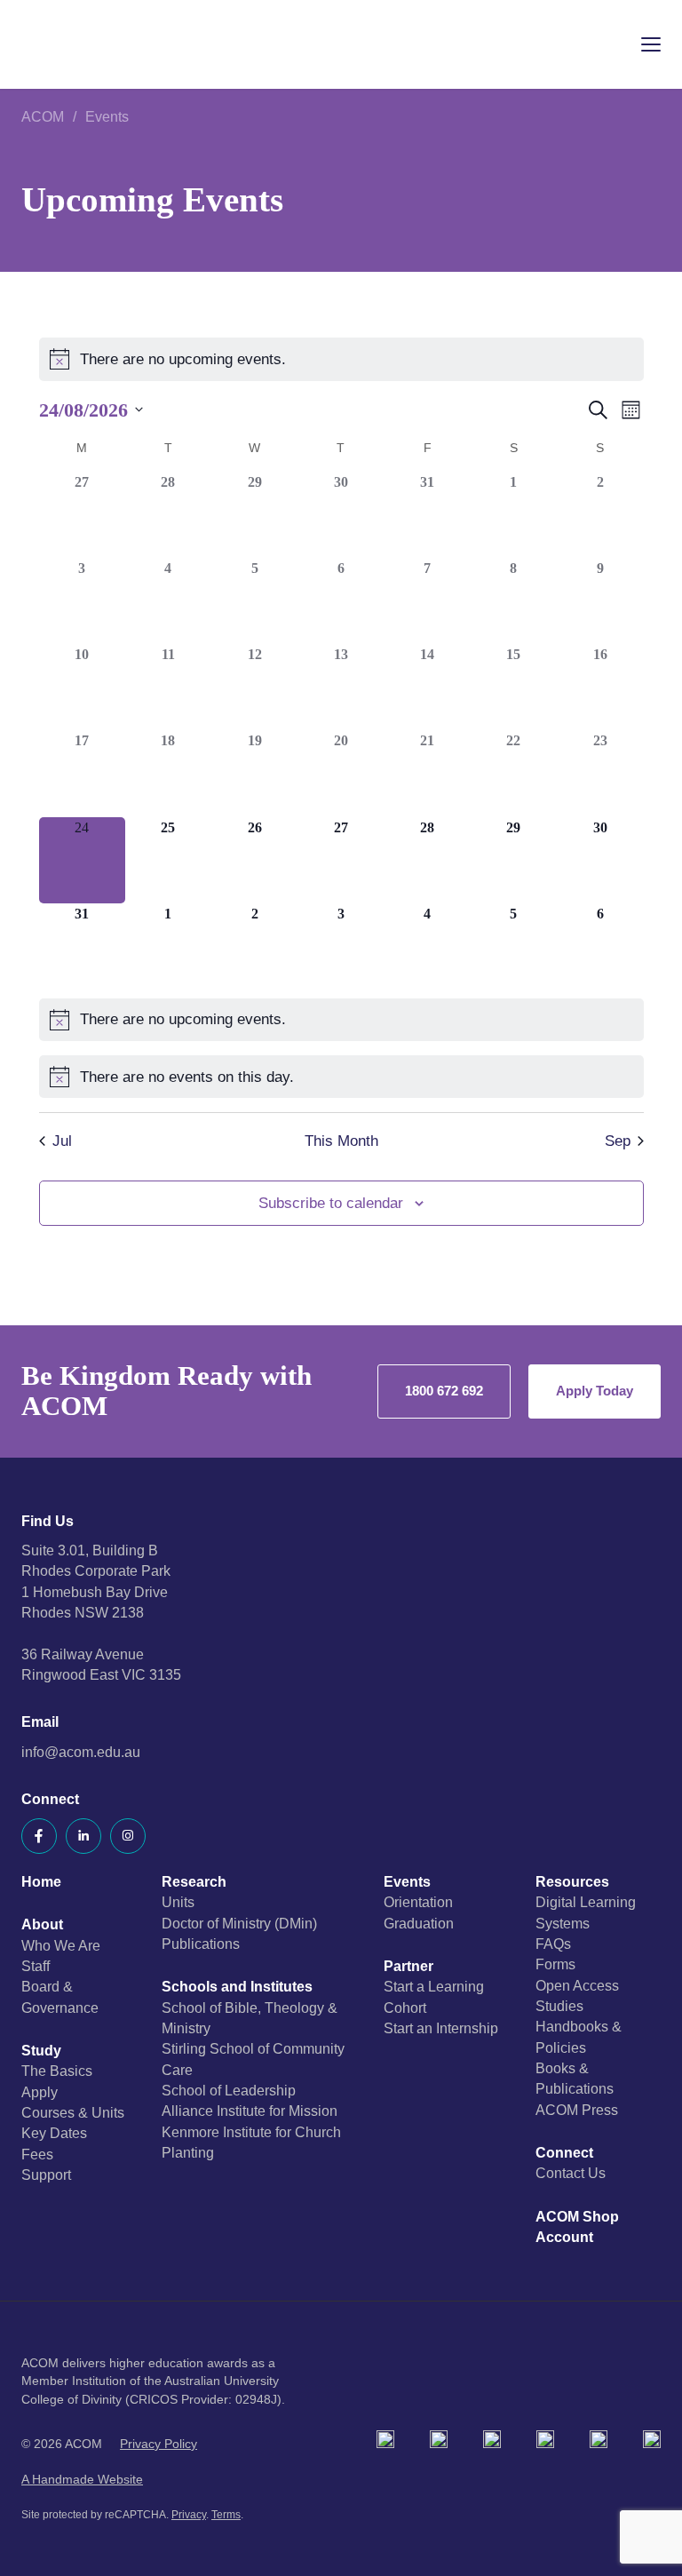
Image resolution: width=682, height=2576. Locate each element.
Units (178, 1902)
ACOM (43, 117)
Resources (572, 1882)
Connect (564, 2153)
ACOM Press (577, 2110)
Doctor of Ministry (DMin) (239, 1924)
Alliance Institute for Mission (250, 2111)
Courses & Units (73, 2113)
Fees (37, 2155)
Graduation (419, 1924)
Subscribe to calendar (331, 1203)
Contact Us (571, 2173)
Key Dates (54, 2133)
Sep (618, 1141)
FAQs (553, 1944)
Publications (201, 1944)
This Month (341, 1141)
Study (41, 2051)
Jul (62, 1141)
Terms (226, 2515)
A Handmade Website (82, 2480)
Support (46, 2175)
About (42, 1924)
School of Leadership (229, 2091)
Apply (40, 2092)
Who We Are (61, 1946)
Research (194, 1882)
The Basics (57, 2071)
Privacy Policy (159, 2444)
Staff (36, 1966)
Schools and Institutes (237, 1987)
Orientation (418, 1902)
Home (41, 1882)
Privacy (189, 2515)
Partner (408, 1966)
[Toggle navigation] (638, 44)
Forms (555, 1964)
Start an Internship (441, 2028)
